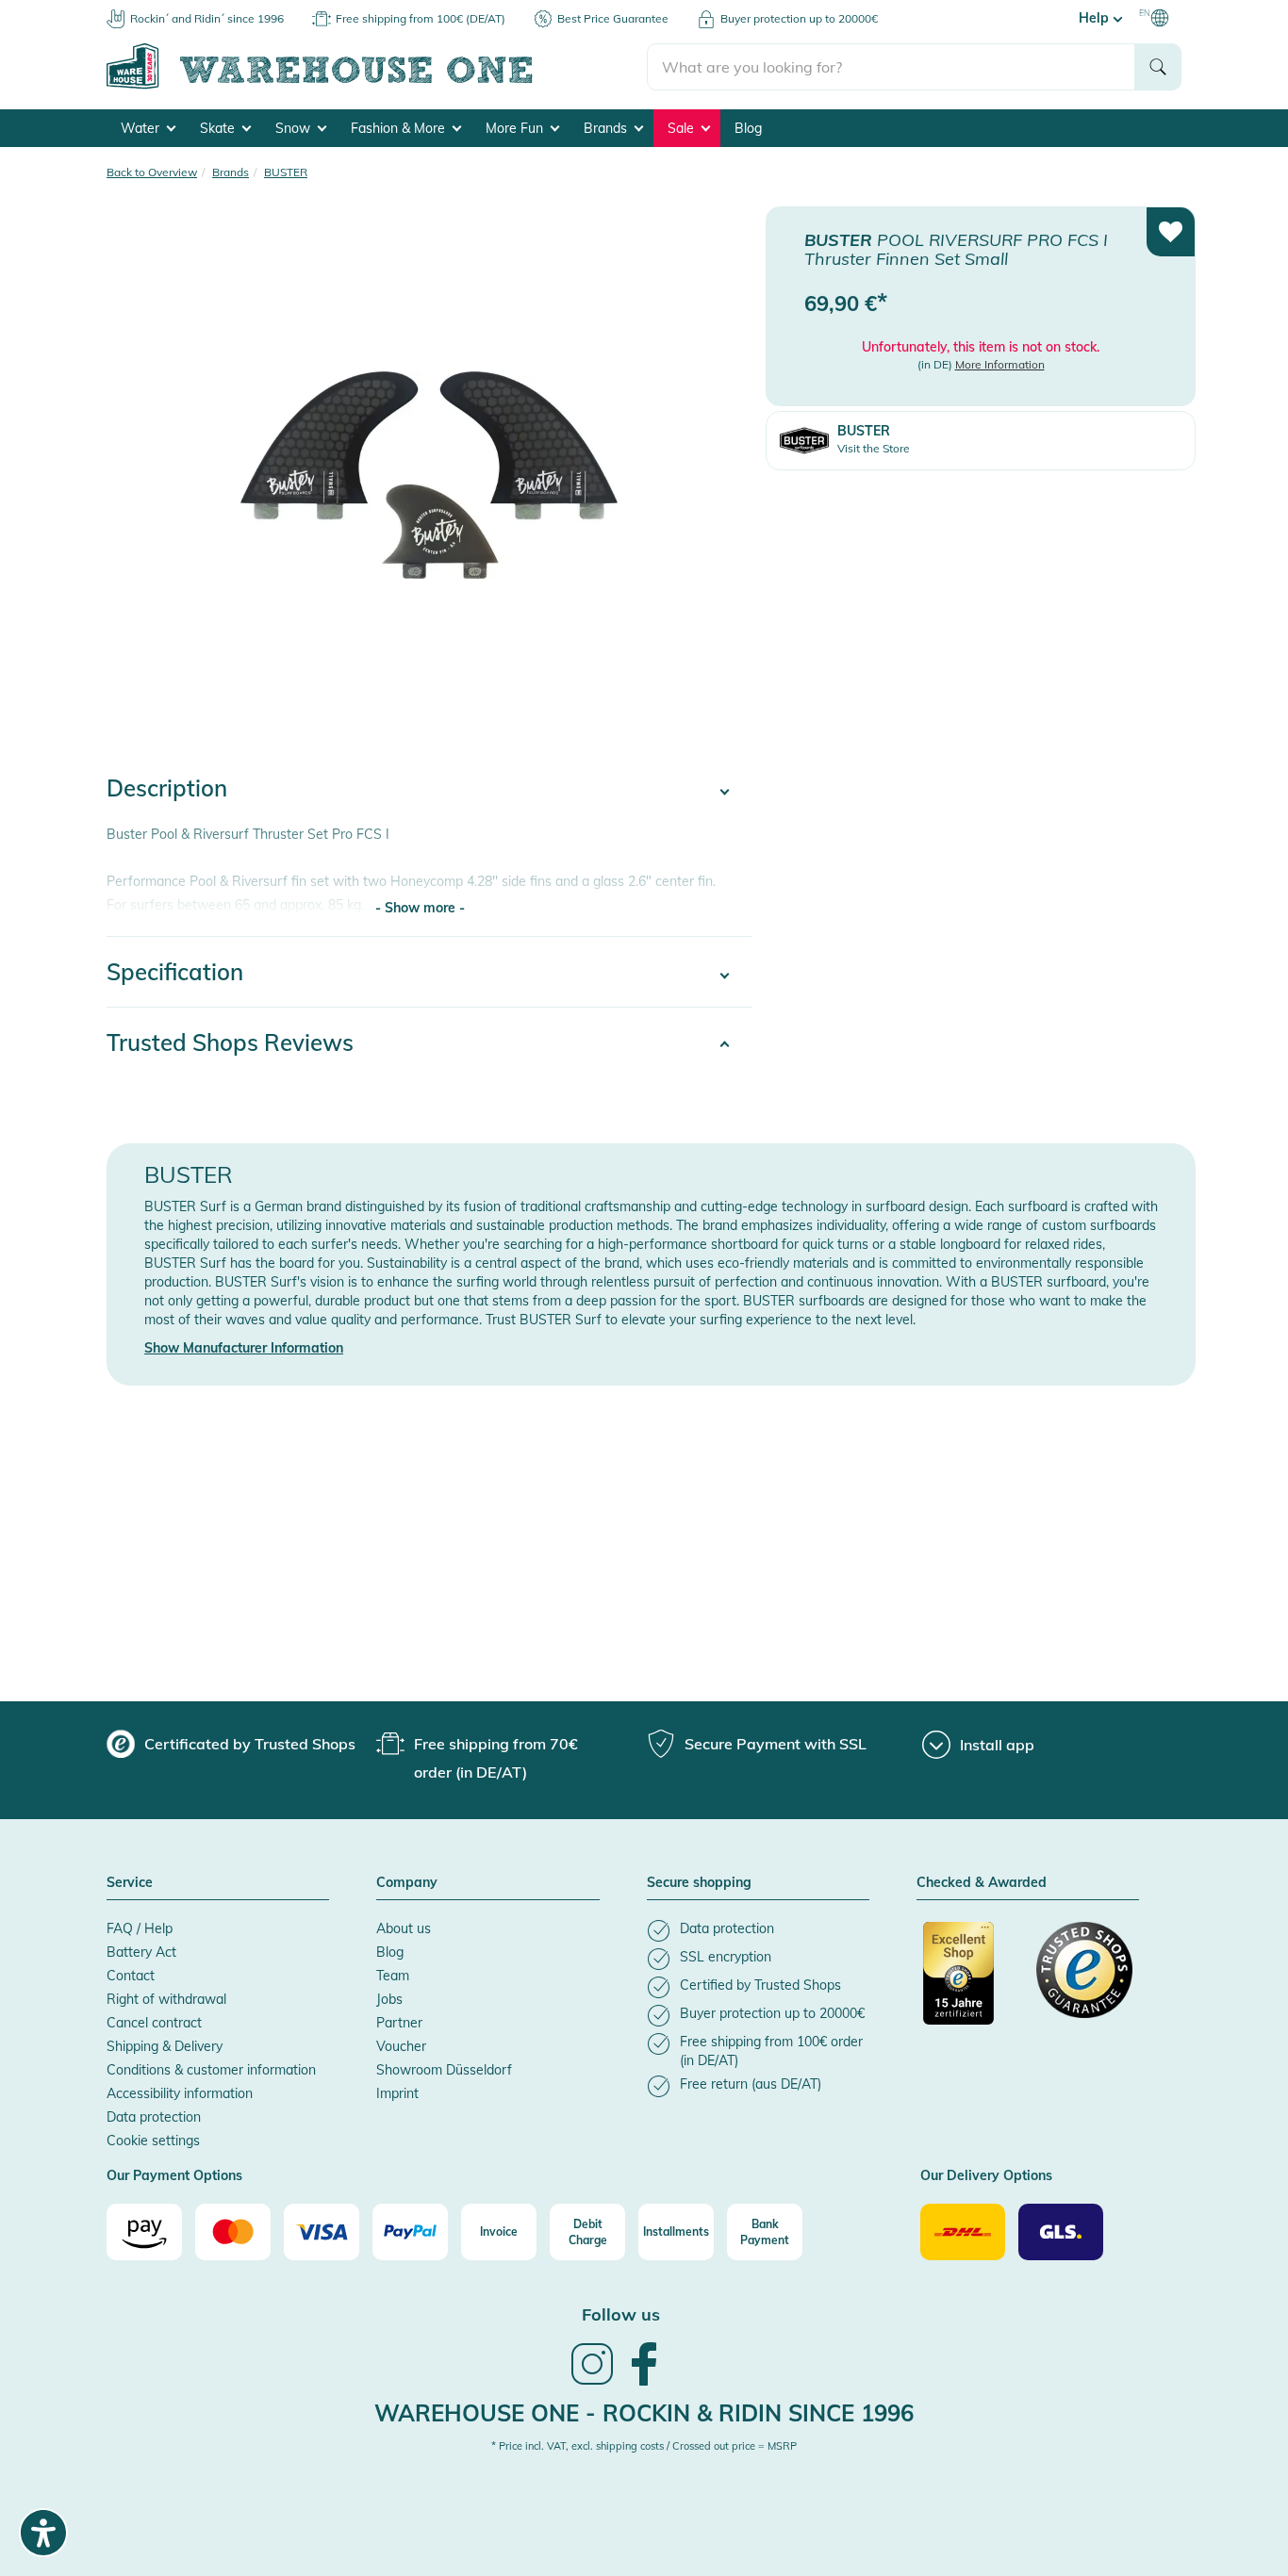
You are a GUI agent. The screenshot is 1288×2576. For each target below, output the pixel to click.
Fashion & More (400, 128)
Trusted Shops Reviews (230, 1042)
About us (404, 1928)
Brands (607, 128)
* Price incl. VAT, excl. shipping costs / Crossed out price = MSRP (644, 2446)
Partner (399, 2023)
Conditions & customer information (211, 2070)
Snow (295, 128)
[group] (231, 1744)
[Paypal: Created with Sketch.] (410, 2232)
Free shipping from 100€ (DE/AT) (421, 18)
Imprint (397, 2093)
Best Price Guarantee (613, 18)
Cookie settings (153, 2141)
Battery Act (141, 1952)
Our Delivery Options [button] (986, 2176)
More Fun (516, 128)
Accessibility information (180, 2093)
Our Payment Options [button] (174, 2176)
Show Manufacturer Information (244, 1348)
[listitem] (758, 1931)
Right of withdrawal (166, 1999)
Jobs (389, 1999)
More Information (1000, 364)
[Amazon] (144, 2232)
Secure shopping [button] (699, 1883)
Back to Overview (152, 172)
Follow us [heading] (621, 2314)
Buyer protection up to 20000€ (799, 18)
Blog (748, 128)
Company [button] (407, 1883)
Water (142, 128)
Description (167, 788)
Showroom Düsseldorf (444, 2070)
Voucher (401, 2046)
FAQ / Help (140, 1928)
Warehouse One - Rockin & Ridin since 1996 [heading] (644, 2413)
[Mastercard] (233, 2232)
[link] (592, 2383)
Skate (219, 128)
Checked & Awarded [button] (982, 1883)
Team (393, 1976)
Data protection (154, 2117)
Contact (131, 1976)
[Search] (1158, 67)
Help (1096, 18)
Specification (175, 972)
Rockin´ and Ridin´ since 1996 (207, 18)
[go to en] (377, 86)
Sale (683, 128)
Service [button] (130, 1883)
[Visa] (322, 2232)
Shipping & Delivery (165, 2046)
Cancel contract (154, 2023)
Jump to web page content (81, 9)
